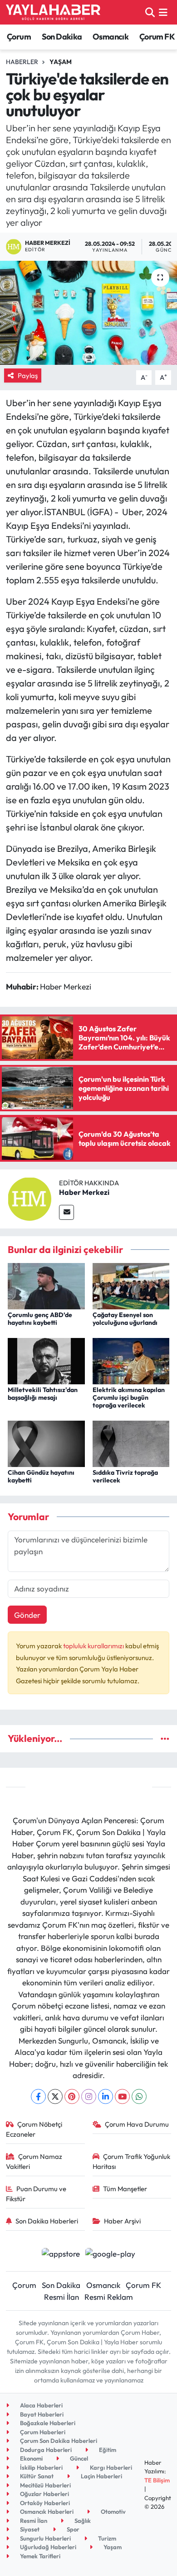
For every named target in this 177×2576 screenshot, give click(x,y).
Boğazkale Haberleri (47, 2423)
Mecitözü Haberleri (45, 2485)
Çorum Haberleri (42, 2432)
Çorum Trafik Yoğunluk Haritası (132, 2161)
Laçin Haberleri (101, 2476)
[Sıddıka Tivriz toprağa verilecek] (131, 1443)
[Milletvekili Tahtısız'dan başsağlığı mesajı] (46, 1360)
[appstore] (61, 2255)
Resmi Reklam (109, 2297)
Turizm (106, 2538)
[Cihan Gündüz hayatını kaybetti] (46, 1443)
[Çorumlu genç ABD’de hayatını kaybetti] (46, 1285)
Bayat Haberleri (41, 2414)
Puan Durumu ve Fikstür (36, 2194)
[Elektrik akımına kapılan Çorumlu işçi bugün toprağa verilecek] (131, 1360)
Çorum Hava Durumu (137, 2124)
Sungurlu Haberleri (45, 2538)
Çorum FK (157, 37)
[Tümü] (165, 1738)
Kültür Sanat (36, 2476)
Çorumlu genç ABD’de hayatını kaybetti (40, 1319)
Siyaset (29, 2529)
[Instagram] (89, 2096)
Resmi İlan (61, 2297)
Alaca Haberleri (41, 2405)
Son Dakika (62, 37)
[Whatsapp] (139, 2096)
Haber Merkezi (84, 1192)
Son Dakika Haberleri (47, 2221)
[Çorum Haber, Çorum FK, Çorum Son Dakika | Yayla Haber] (53, 12)
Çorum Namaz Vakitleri (34, 2161)
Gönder (27, 1615)
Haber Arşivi (122, 2221)
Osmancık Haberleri (46, 2511)
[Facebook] (38, 2096)
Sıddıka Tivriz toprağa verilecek (125, 1476)
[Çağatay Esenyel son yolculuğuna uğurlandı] (131, 1285)
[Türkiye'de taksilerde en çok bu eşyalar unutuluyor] (88, 313)
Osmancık (111, 37)
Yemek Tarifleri (39, 2556)
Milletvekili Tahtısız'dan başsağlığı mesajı (43, 1394)
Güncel (78, 2458)
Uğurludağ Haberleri (47, 2547)
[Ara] (150, 12)
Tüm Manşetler (125, 2189)
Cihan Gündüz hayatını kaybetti (41, 1476)
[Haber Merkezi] (29, 1198)
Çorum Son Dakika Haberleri (58, 2441)
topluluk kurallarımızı (94, 1646)
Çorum (19, 37)
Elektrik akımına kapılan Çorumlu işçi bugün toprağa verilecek (129, 1397)
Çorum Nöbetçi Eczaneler (34, 2129)
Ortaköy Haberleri (44, 2503)
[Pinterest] (72, 2096)
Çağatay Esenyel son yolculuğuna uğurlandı (125, 1319)
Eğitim (107, 2450)
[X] (55, 2096)
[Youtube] (122, 2096)
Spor (72, 2529)
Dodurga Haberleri (45, 2450)
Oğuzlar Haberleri (44, 2494)
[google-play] (111, 2255)
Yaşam (61, 62)
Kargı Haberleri (110, 2467)
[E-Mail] (66, 1212)
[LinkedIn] (106, 2096)
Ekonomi (31, 2458)
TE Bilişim (157, 2480)
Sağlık (82, 2521)
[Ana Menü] (163, 12)
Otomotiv (113, 2511)
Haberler (22, 62)
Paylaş (28, 375)
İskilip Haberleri (41, 2467)
